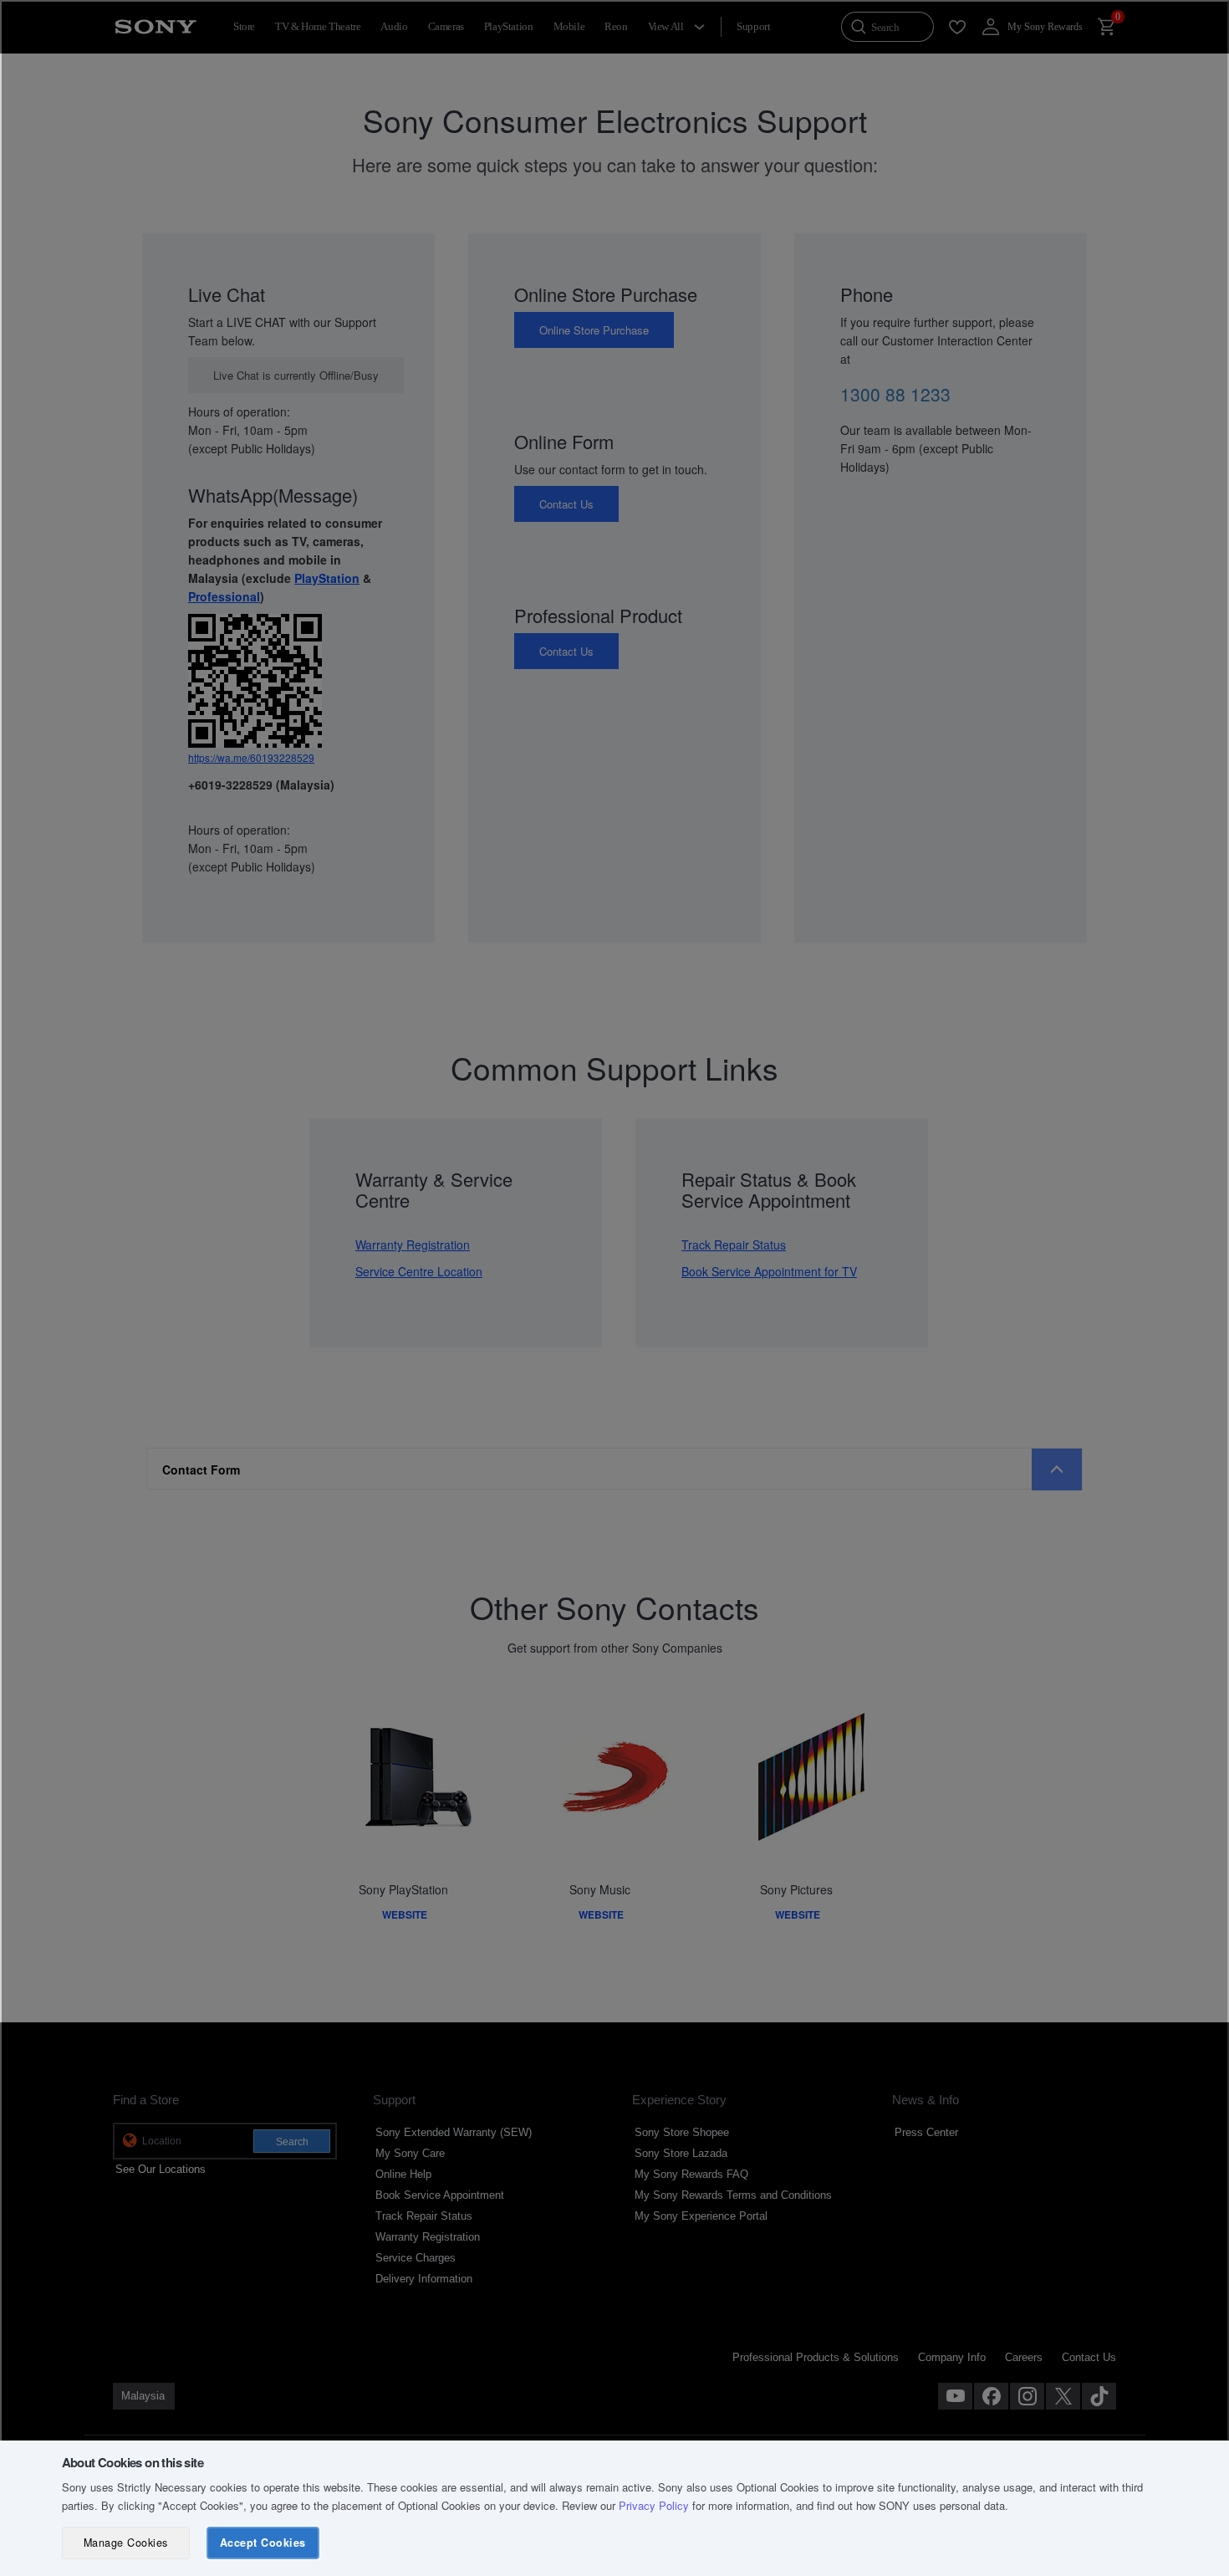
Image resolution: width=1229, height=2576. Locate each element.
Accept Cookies (263, 2543)
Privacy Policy (654, 2505)
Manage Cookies (126, 2543)
